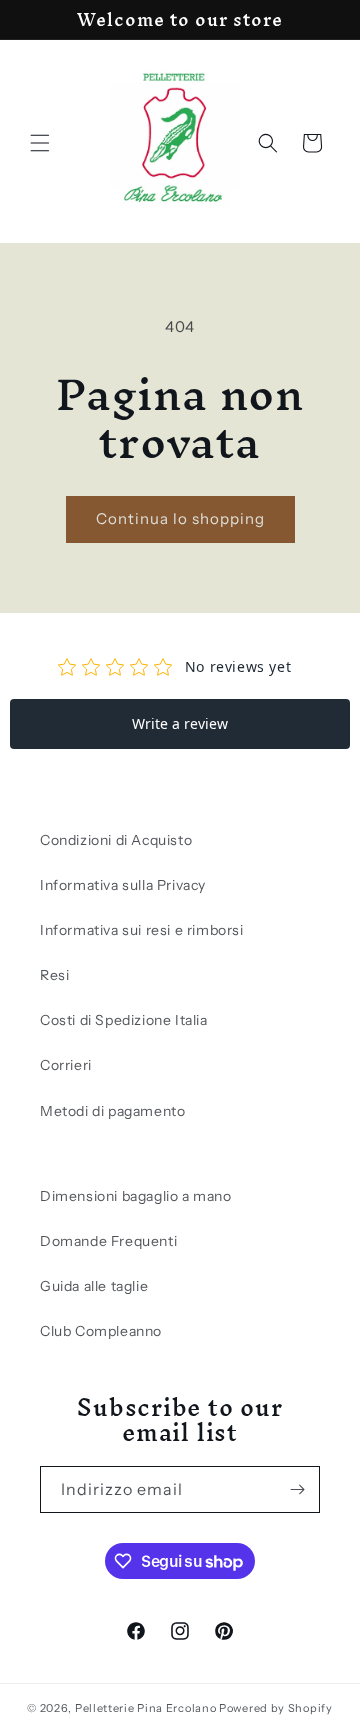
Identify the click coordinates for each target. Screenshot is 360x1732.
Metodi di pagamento (112, 1111)
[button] (40, 143)
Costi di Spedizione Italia (124, 1020)
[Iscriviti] (297, 1489)
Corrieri (66, 1065)
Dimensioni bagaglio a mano (136, 1196)
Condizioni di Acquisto (116, 840)
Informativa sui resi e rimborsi (142, 930)
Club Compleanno (101, 1331)
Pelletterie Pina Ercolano (146, 1708)
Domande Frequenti (108, 1241)
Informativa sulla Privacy (123, 885)
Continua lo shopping (180, 518)
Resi (54, 975)
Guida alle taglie (94, 1286)
